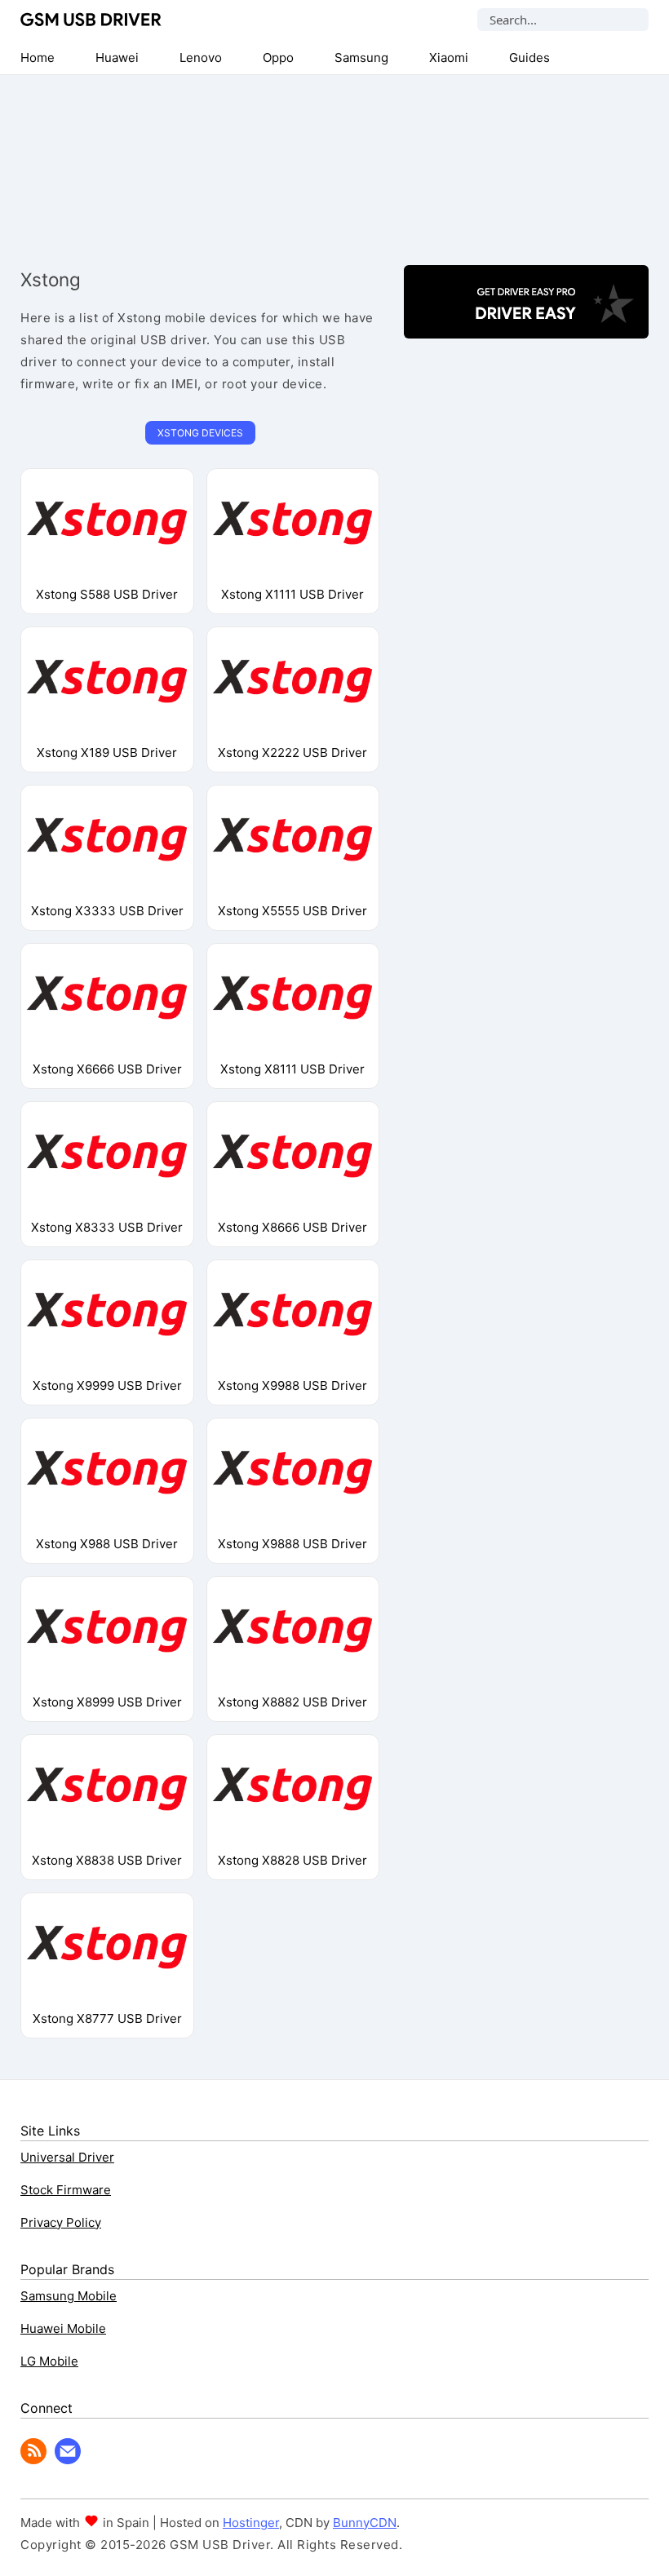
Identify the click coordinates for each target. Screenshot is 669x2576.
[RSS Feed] (33, 2460)
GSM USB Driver (91, 20)
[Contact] (68, 2460)
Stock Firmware (66, 2190)
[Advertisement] (334, 157)
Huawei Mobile (63, 2328)
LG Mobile (49, 2361)
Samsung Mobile (69, 2296)
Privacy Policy (61, 2222)
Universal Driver (67, 2157)
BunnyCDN (365, 2523)
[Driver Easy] (526, 324)
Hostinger (251, 2523)
